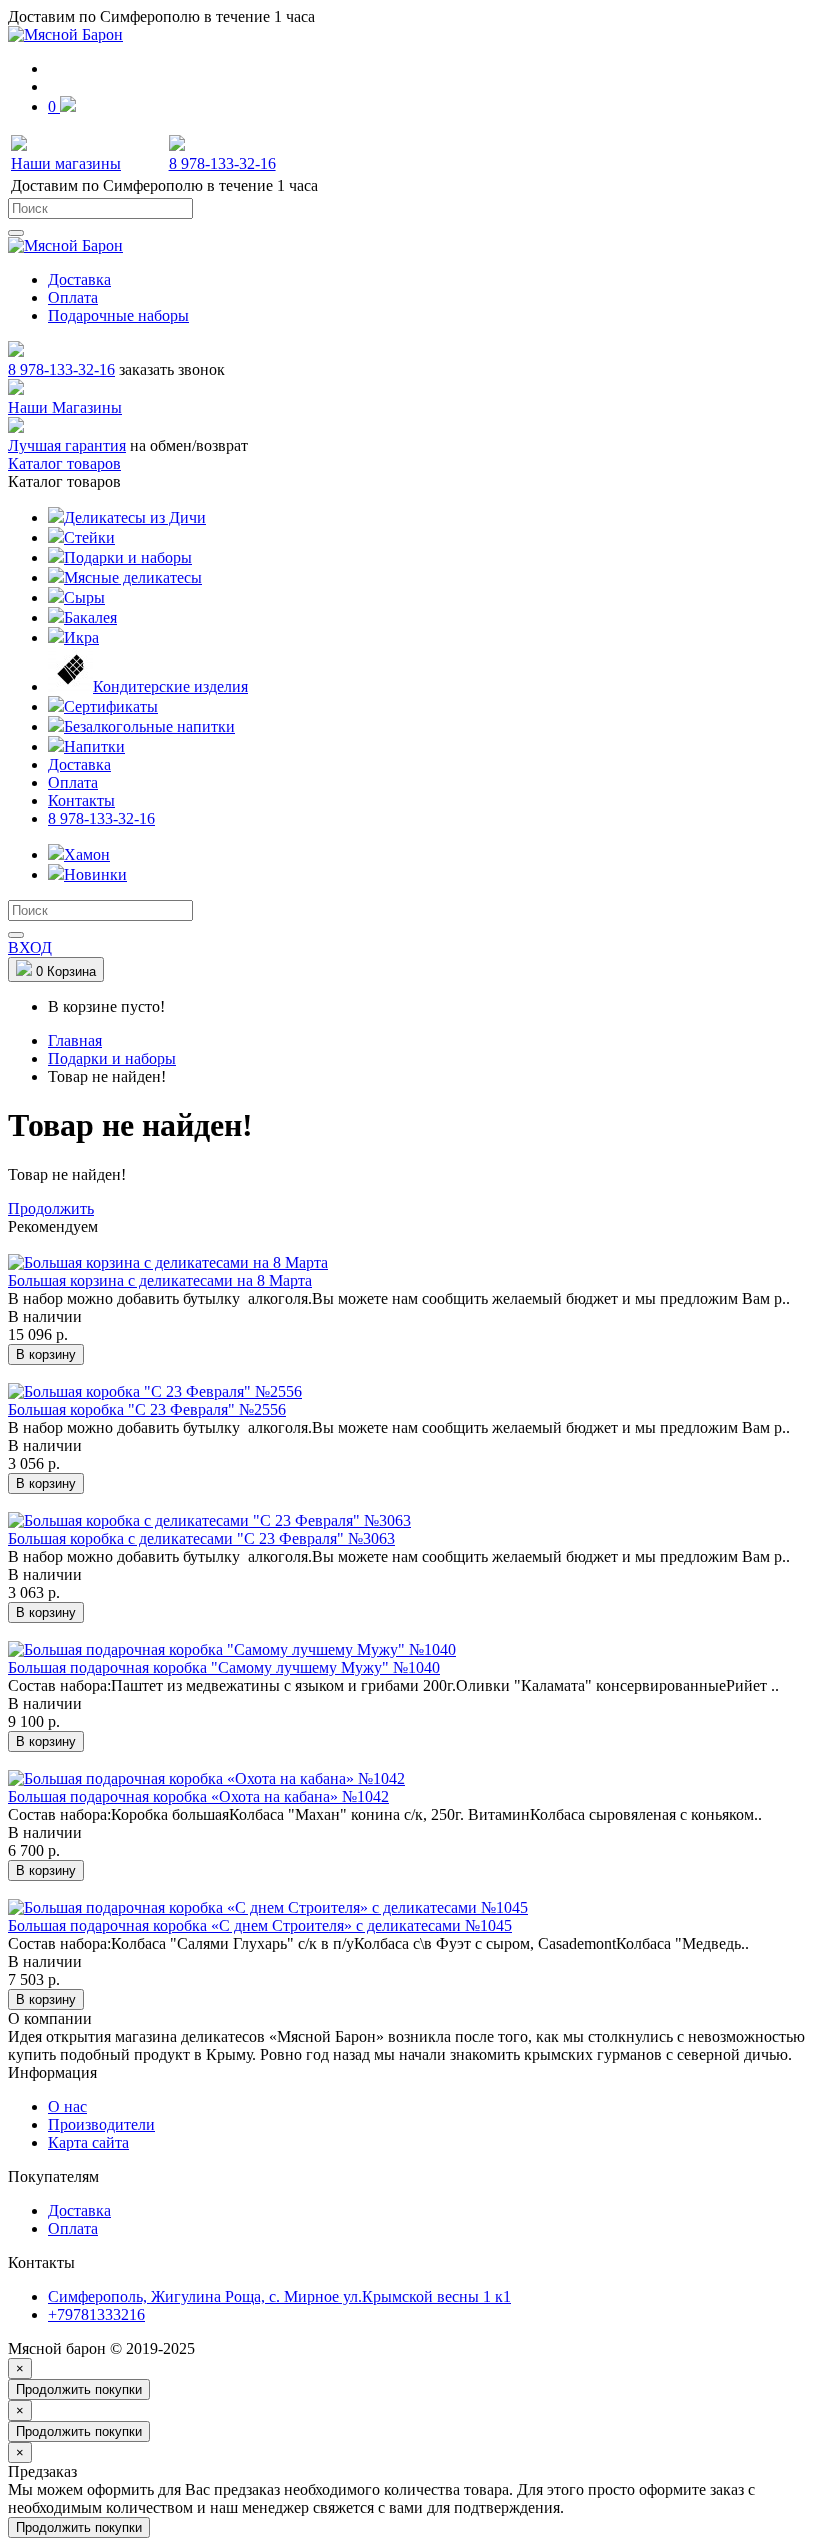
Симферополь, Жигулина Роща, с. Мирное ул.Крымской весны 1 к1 (279, 2296)
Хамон (87, 854)
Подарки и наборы (128, 557)
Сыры (84, 597)
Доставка (79, 279)
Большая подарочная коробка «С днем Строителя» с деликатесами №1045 (260, 1925)
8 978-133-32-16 (61, 369)
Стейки (89, 537)
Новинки (95, 874)
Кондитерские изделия (170, 686)
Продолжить (51, 1208)
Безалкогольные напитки (149, 726)
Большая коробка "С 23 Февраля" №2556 (147, 1409)
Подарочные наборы (118, 315)
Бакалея (90, 617)
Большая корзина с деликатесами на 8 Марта (160, 1280)
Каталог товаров (64, 463)
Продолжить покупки (79, 2389)
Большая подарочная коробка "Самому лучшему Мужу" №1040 (224, 1667)
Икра (81, 637)
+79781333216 (96, 2314)
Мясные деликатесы (133, 577)
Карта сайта (88, 2142)
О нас (67, 2106)
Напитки (94, 746)
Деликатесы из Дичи (135, 517)
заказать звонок (172, 369)
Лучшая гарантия (67, 445)
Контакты (81, 800)
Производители (101, 2124)
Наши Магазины (65, 407)
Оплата (73, 297)
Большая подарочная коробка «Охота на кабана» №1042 (198, 1796)
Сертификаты (111, 706)
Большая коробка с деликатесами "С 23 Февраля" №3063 (201, 1538)
